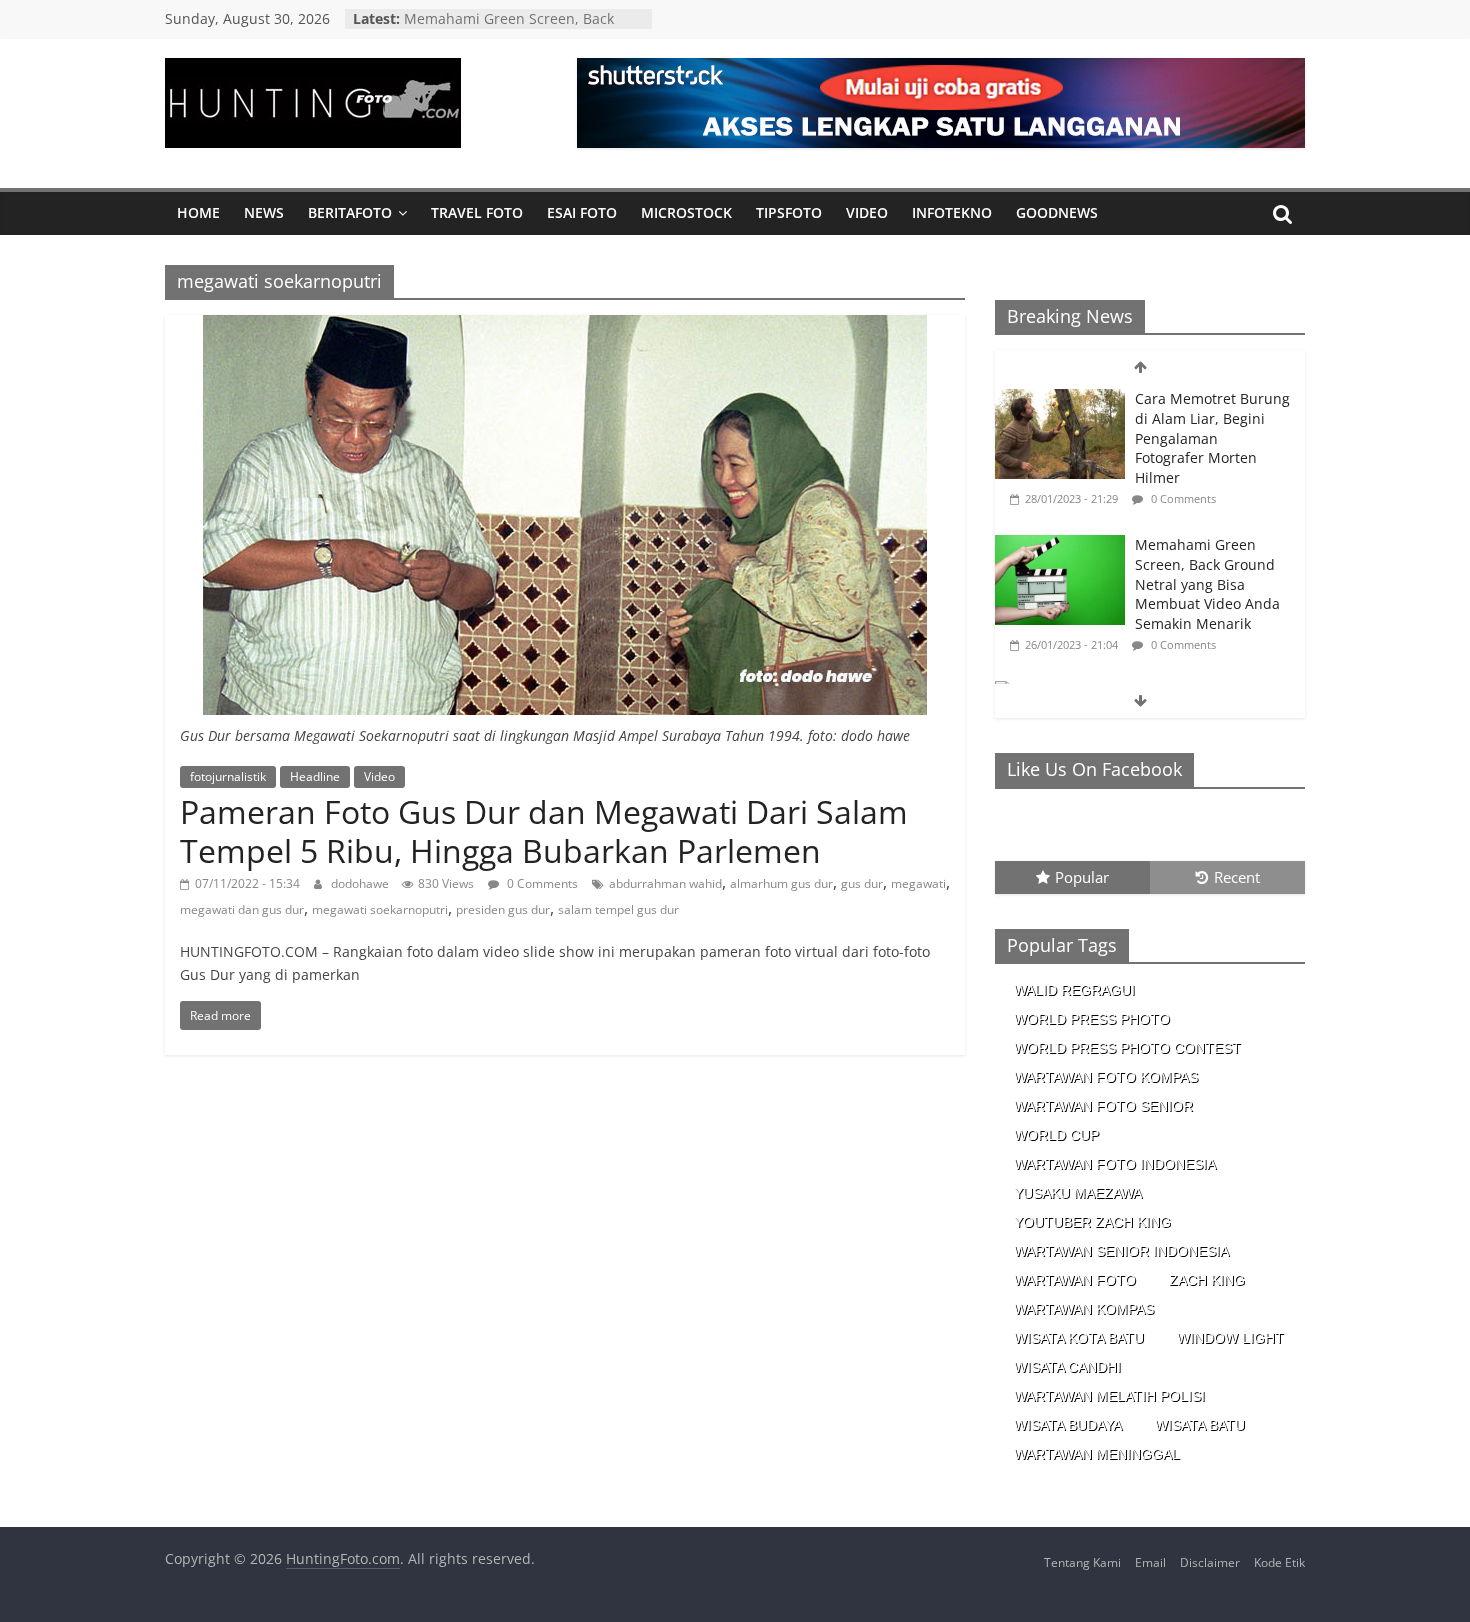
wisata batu (1200, 1425)
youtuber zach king (1092, 1222)
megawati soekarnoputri (380, 909)
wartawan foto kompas (1106, 1077)
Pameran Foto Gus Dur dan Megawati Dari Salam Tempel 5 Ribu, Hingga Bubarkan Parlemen (544, 830)
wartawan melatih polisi (1109, 1396)
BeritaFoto (350, 212)
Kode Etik (1279, 1562)
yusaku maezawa (1078, 1193)
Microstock (686, 212)
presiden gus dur (503, 909)
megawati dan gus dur (242, 909)
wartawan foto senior (1103, 1106)
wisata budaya (1068, 1425)
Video (867, 212)
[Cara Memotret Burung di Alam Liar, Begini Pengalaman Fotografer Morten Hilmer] (1060, 399)
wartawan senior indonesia (1121, 1251)
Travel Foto (477, 212)
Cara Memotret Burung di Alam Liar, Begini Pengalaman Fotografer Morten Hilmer (1212, 437)
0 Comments (541, 883)
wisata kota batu (1079, 1338)
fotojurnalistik (228, 776)
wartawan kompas (1084, 1309)
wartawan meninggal (1097, 1454)
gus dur (862, 883)
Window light (1230, 1338)
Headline (315, 776)
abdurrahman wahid (665, 883)
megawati (918, 883)
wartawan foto (1075, 1280)
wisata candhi (1067, 1367)
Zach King (1207, 1280)
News (264, 212)
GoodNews (1057, 212)
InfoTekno (952, 212)
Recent (1237, 877)
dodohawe (361, 883)
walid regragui (1074, 990)
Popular (1082, 877)
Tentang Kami (1082, 1562)
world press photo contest (1127, 1048)
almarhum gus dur (781, 883)
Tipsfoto (789, 212)
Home (198, 212)
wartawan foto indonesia (1115, 1164)
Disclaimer (1210, 1562)
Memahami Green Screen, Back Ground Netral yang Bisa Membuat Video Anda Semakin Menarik (1207, 583)
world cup (1056, 1135)
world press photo (1092, 1019)
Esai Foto (582, 212)
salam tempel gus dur (618, 909)
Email (1150, 1562)
